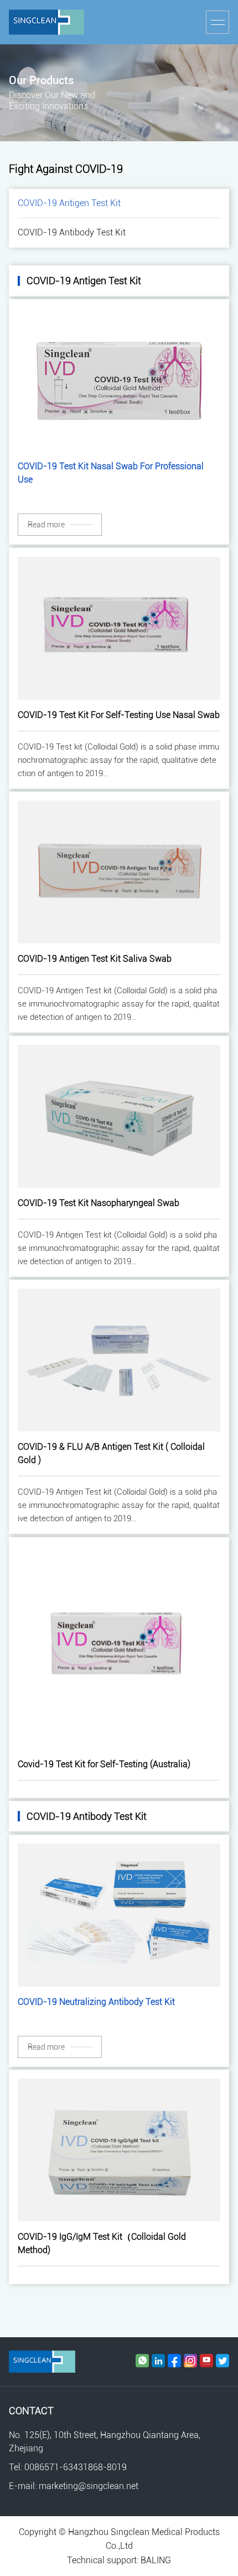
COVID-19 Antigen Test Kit (69, 203)
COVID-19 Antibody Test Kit (72, 232)
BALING (156, 2560)
